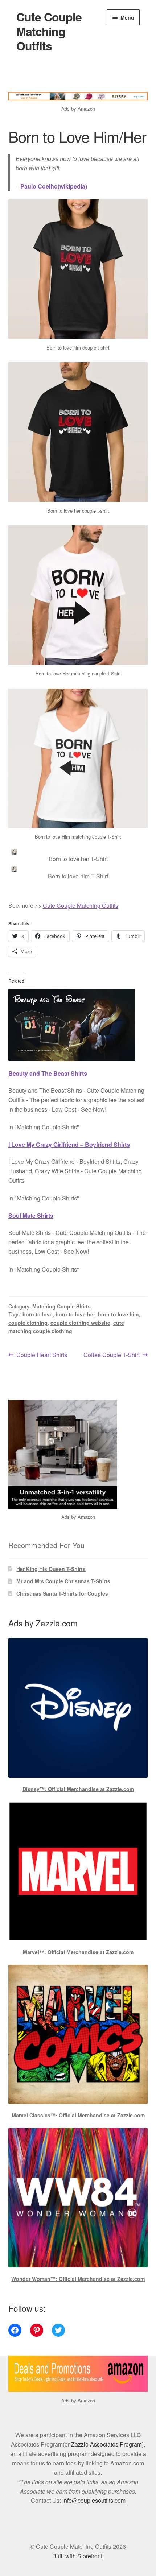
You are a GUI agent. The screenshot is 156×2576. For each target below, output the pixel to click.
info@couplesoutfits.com (94, 2500)
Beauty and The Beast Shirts (48, 1073)
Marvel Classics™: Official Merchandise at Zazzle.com (78, 2115)
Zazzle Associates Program (106, 2444)
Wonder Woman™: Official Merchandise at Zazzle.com (78, 2279)
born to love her (75, 1314)
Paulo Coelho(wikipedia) (54, 186)
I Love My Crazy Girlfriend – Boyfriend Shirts (69, 1144)
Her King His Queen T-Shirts (51, 1569)
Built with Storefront (77, 2556)
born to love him (118, 1314)
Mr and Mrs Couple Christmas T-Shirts (63, 1581)
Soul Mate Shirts (31, 1215)
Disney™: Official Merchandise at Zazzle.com (78, 1789)
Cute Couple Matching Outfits (49, 31)
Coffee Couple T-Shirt (112, 1355)
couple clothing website (80, 1323)
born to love (38, 1314)
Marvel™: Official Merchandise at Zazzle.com (78, 1952)
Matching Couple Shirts (61, 1306)
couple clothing (28, 1323)
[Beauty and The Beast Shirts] (78, 1017)
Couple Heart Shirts (42, 1355)
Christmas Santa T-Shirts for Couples (62, 1593)
